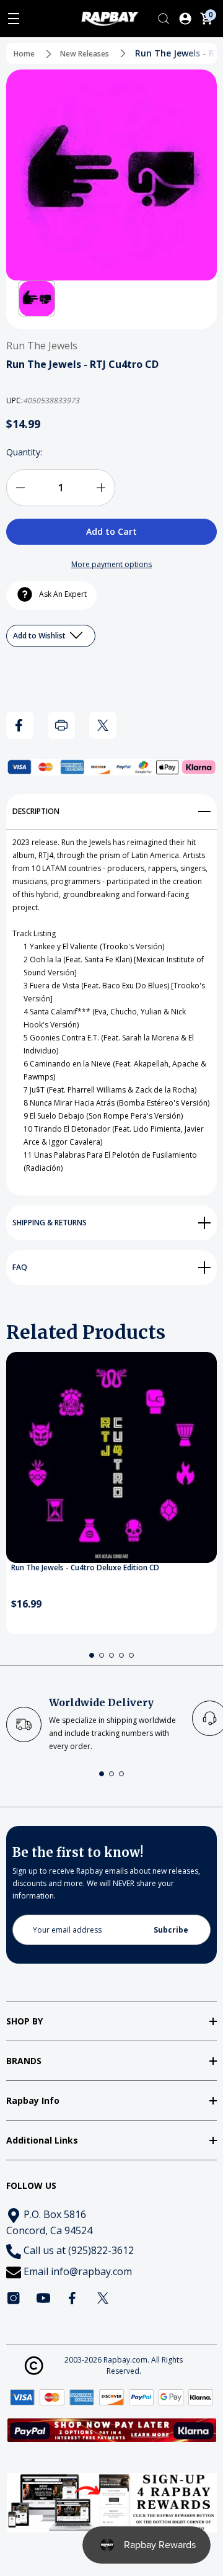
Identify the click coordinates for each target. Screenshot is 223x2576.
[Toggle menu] (14, 19)
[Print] (61, 725)
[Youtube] (43, 2298)
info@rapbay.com (91, 2271)
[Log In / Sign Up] (185, 19)
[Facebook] (20, 725)
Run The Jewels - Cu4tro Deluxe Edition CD (85, 1568)
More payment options (111, 564)
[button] (37, 299)
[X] (103, 725)
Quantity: (24, 452)
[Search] (164, 19)
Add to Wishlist (40, 636)
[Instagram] (14, 2298)
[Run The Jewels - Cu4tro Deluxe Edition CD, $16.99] (111, 1457)
